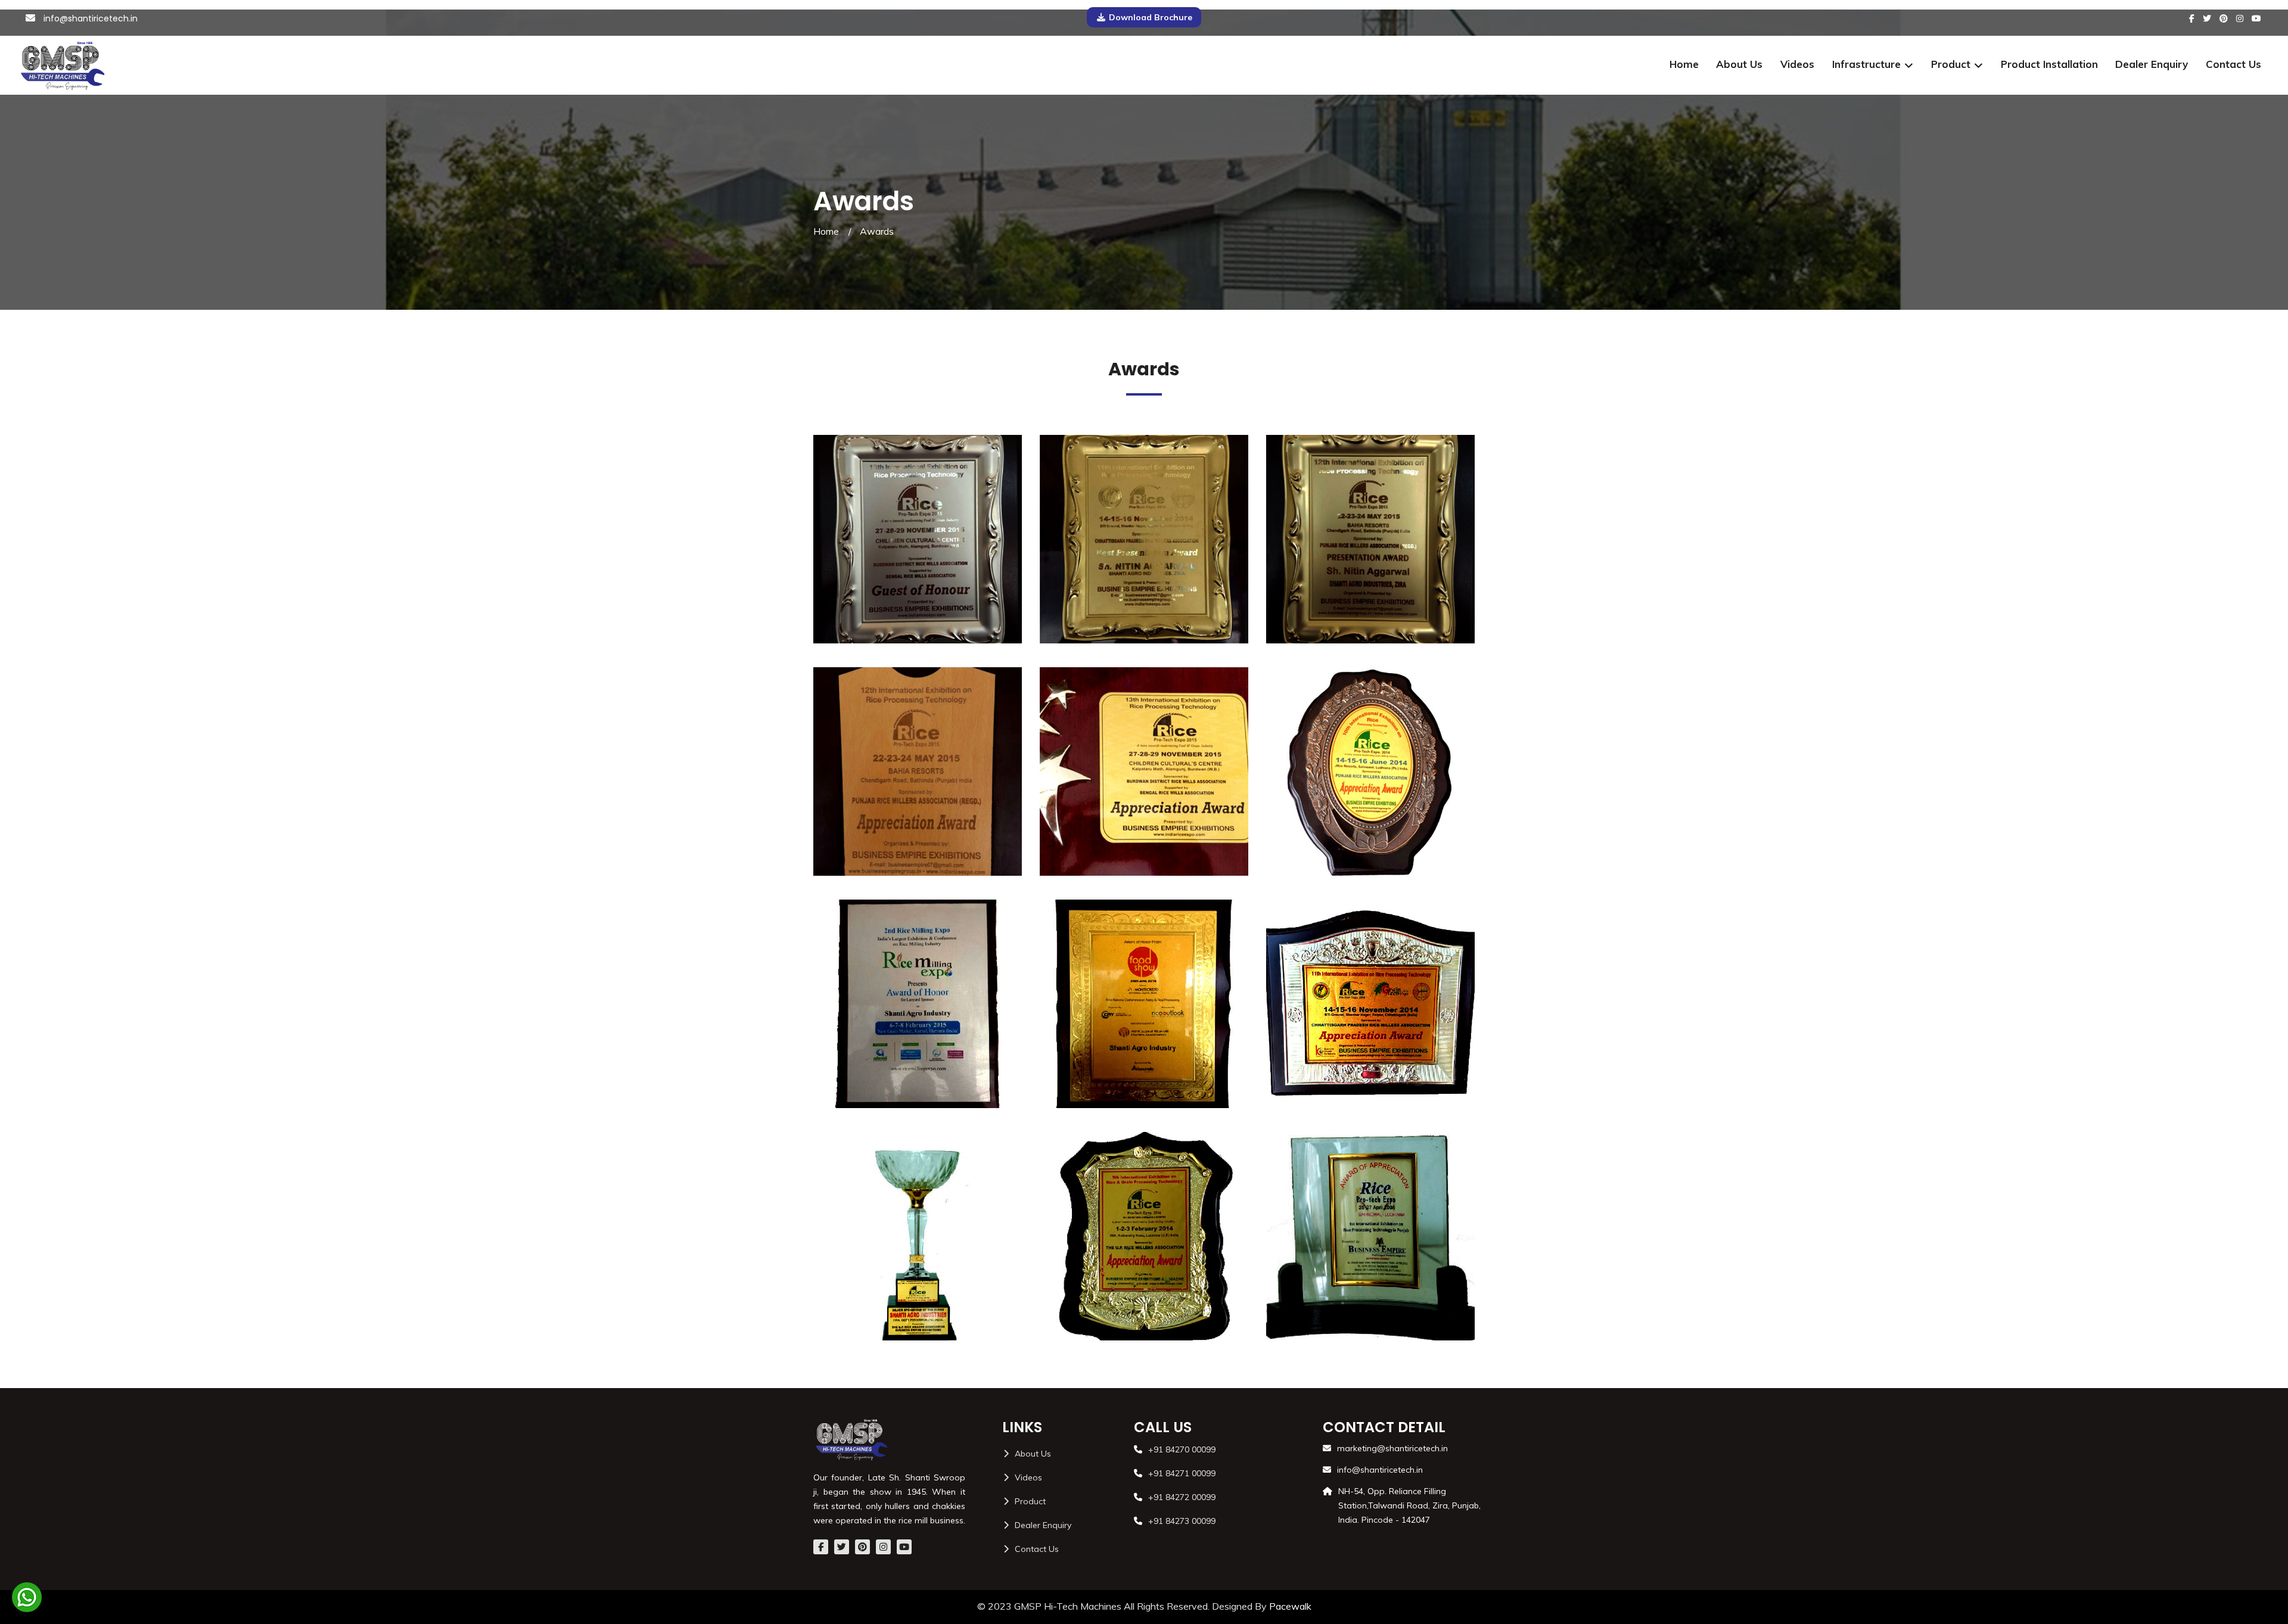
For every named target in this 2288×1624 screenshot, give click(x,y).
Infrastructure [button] (1866, 64)
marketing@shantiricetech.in (1392, 1448)
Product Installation (2049, 64)
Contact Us (2233, 64)
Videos (1797, 64)
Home (1684, 64)
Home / (832, 231)
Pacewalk (1290, 1606)
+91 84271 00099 (1182, 1473)
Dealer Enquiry (2152, 64)
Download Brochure (1149, 17)
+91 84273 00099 (1182, 1521)
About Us (1739, 64)
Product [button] (1951, 64)
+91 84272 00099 (1182, 1497)
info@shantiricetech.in (91, 18)
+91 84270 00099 (1182, 1449)
